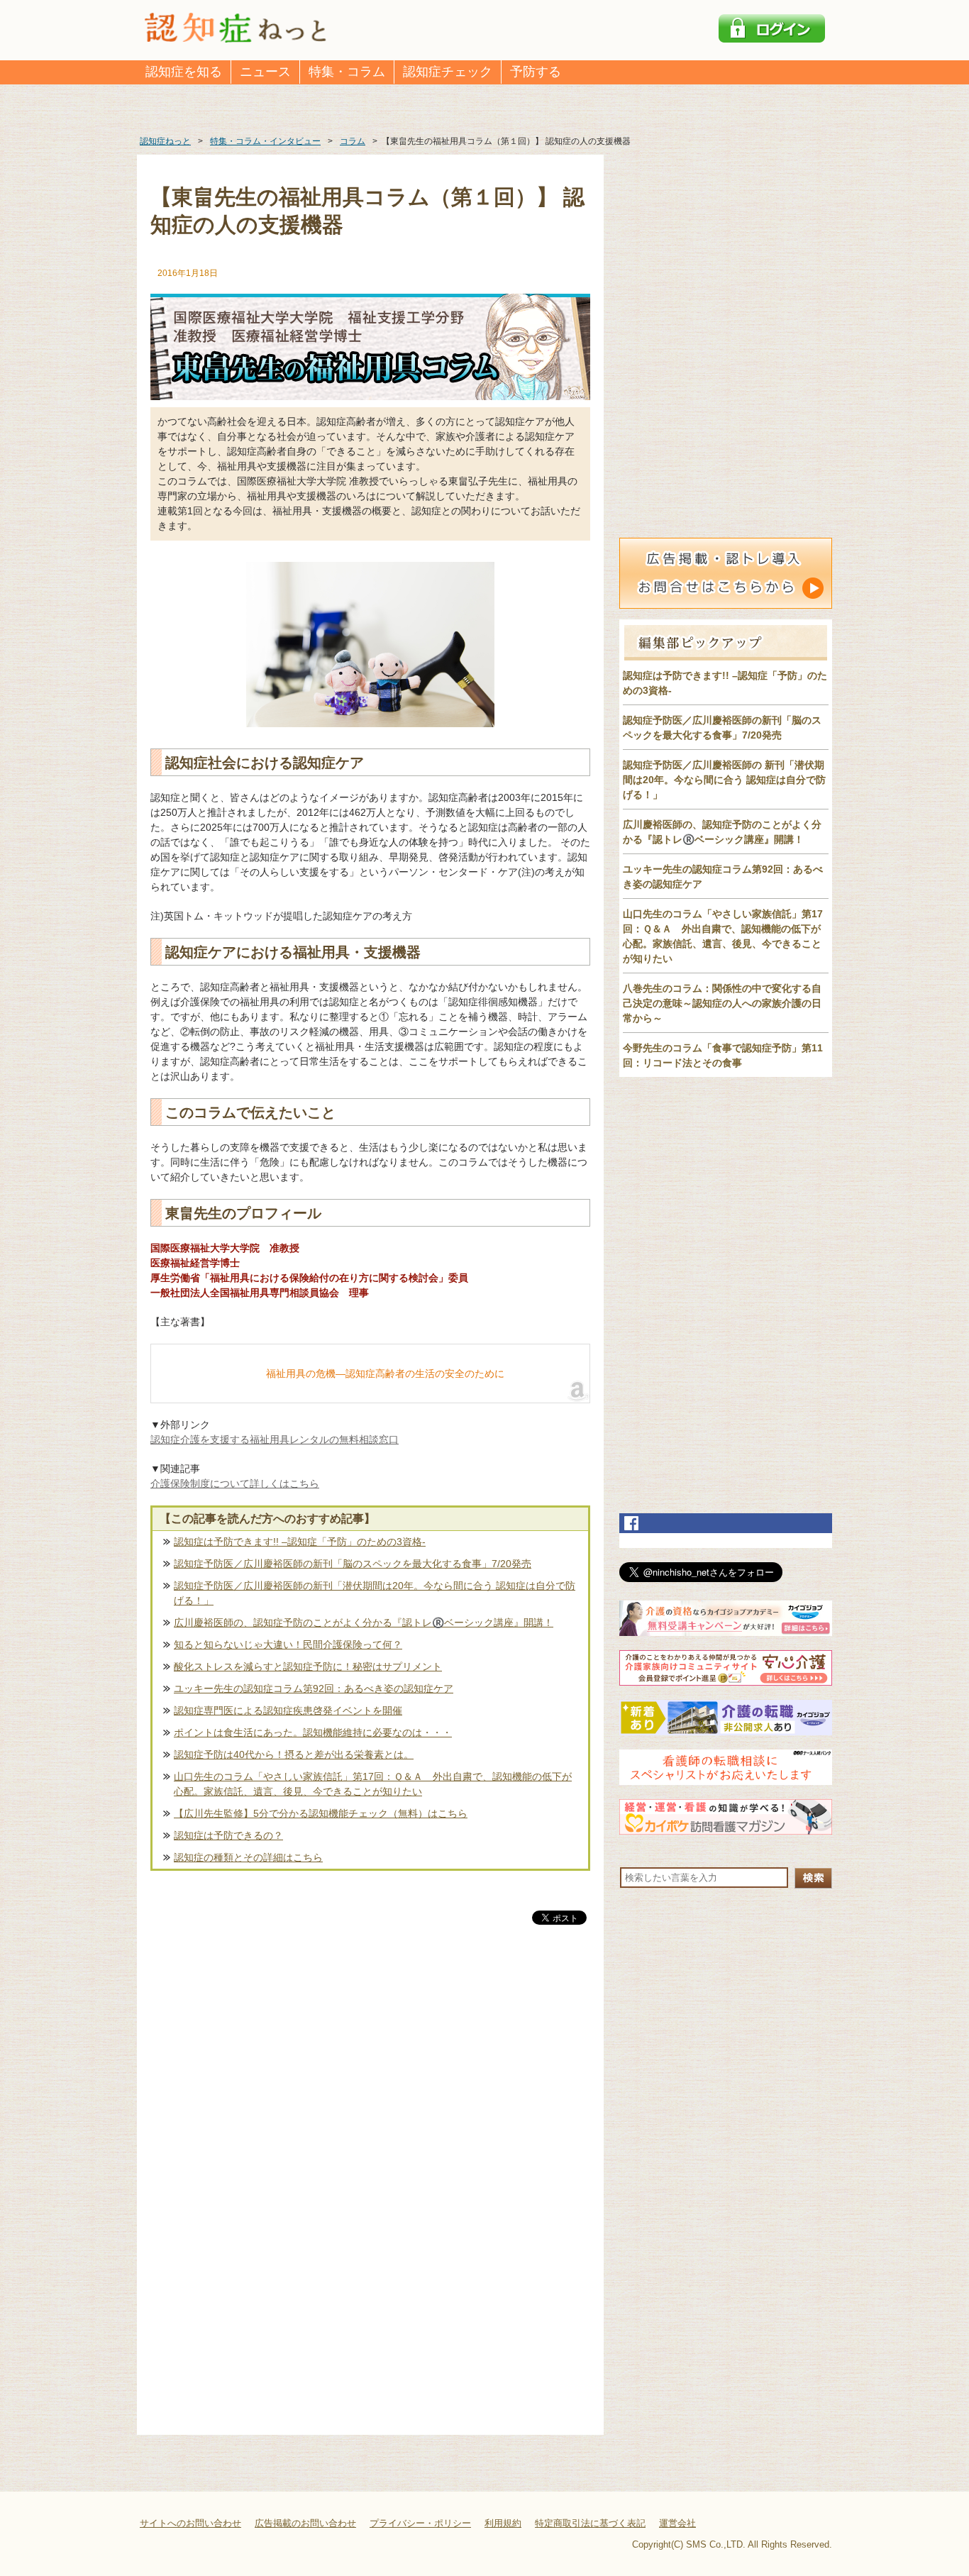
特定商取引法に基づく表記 (590, 2523)
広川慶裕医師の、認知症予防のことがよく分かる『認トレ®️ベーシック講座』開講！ (364, 1623)
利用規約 (503, 2523)
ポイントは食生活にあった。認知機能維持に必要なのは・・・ (313, 1732)
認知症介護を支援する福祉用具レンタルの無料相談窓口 (275, 1439)
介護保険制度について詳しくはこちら (235, 1483)
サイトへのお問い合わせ (190, 2523)
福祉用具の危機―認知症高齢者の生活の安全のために (385, 1373)
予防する (536, 72)
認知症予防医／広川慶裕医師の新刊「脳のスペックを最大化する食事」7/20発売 (353, 1564)
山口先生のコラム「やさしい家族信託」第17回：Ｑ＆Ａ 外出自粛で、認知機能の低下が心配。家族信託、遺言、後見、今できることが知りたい (373, 1784)
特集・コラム (347, 72)
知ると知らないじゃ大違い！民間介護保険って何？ (288, 1644)
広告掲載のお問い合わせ (305, 2523)
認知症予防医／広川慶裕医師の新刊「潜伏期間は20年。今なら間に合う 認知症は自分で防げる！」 (375, 1593)
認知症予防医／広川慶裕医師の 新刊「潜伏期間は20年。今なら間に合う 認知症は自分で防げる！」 (724, 780)
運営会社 (677, 2523)
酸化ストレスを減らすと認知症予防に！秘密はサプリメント (308, 1666)
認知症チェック (448, 72)
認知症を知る (184, 72)
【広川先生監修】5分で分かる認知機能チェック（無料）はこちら (321, 1813)
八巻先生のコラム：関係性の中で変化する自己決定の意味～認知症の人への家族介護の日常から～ (722, 1003)
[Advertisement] (370, 2076)
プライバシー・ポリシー (420, 2523)
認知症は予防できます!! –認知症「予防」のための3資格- (300, 1542)
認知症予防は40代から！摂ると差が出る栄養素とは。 (294, 1754)
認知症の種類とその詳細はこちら (248, 1857)
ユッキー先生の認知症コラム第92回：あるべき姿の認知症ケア (314, 1688)
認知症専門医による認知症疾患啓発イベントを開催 (288, 1710)
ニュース (265, 72)
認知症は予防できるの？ (228, 1835)
